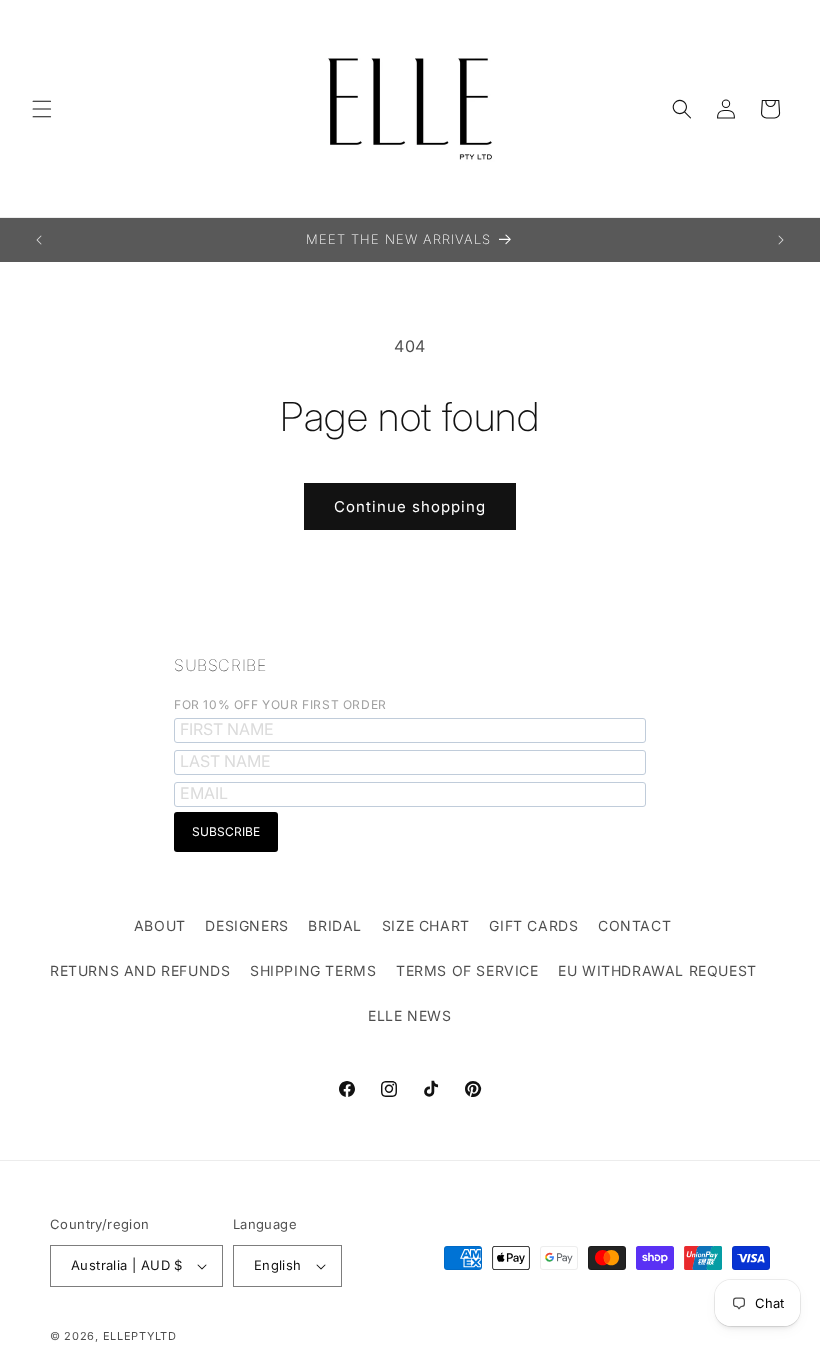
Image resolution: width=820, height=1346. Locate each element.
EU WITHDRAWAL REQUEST (657, 970)
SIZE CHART (426, 925)
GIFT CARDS (533, 925)
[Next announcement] (781, 240)
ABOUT (160, 925)
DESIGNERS (246, 925)
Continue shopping (410, 506)
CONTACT (634, 925)
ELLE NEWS (409, 1015)
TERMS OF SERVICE (467, 970)
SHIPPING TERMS (313, 970)
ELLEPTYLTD (140, 1336)
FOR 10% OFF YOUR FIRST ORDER (280, 704)
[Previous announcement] (39, 240)
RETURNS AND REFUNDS (140, 970)
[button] (42, 109)
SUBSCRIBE (220, 665)
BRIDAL (335, 925)
